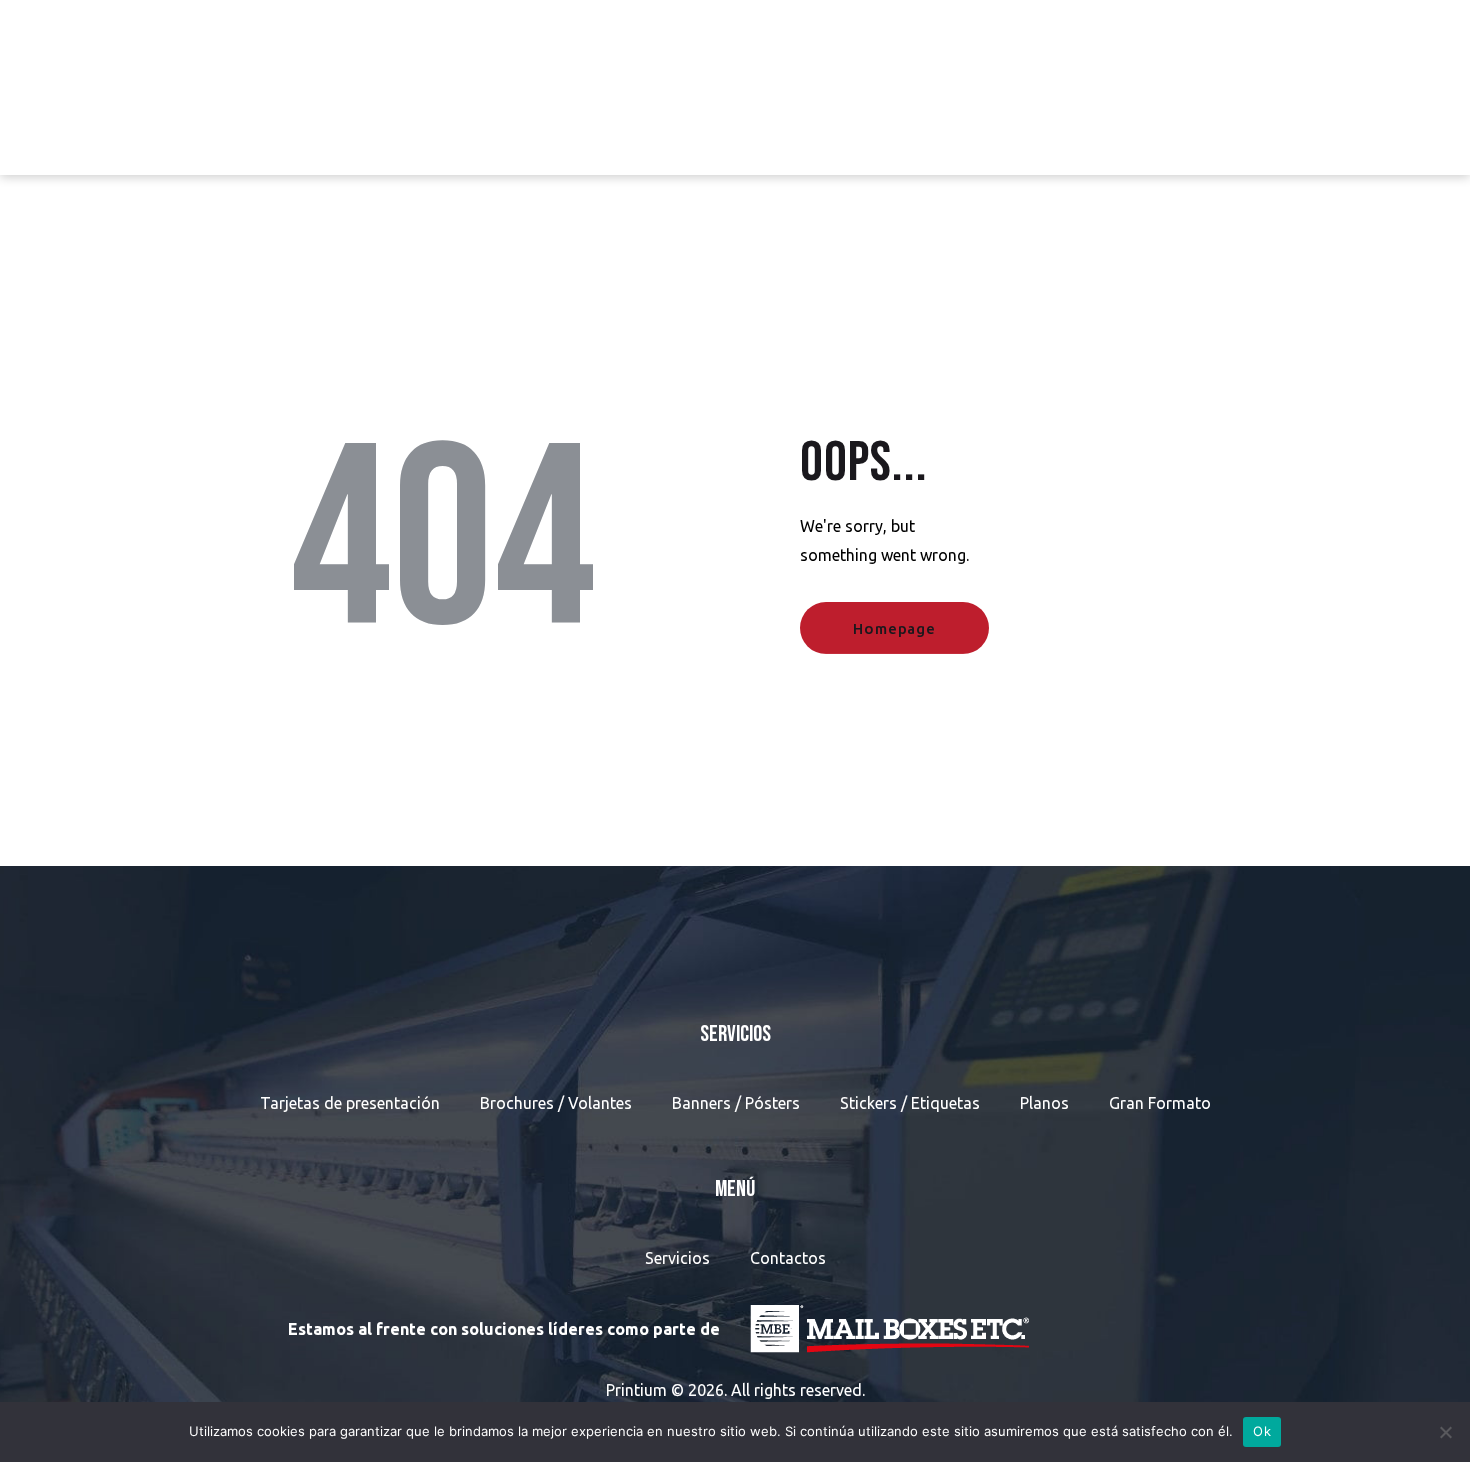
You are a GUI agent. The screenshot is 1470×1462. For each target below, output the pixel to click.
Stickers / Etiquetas (910, 1103)
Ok (1262, 1431)
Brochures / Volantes (556, 1103)
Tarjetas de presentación (350, 1103)
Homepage (894, 628)
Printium (636, 1390)
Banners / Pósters (736, 1103)
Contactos (788, 1258)
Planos (1044, 1103)
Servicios (677, 1258)
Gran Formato (1160, 1103)
